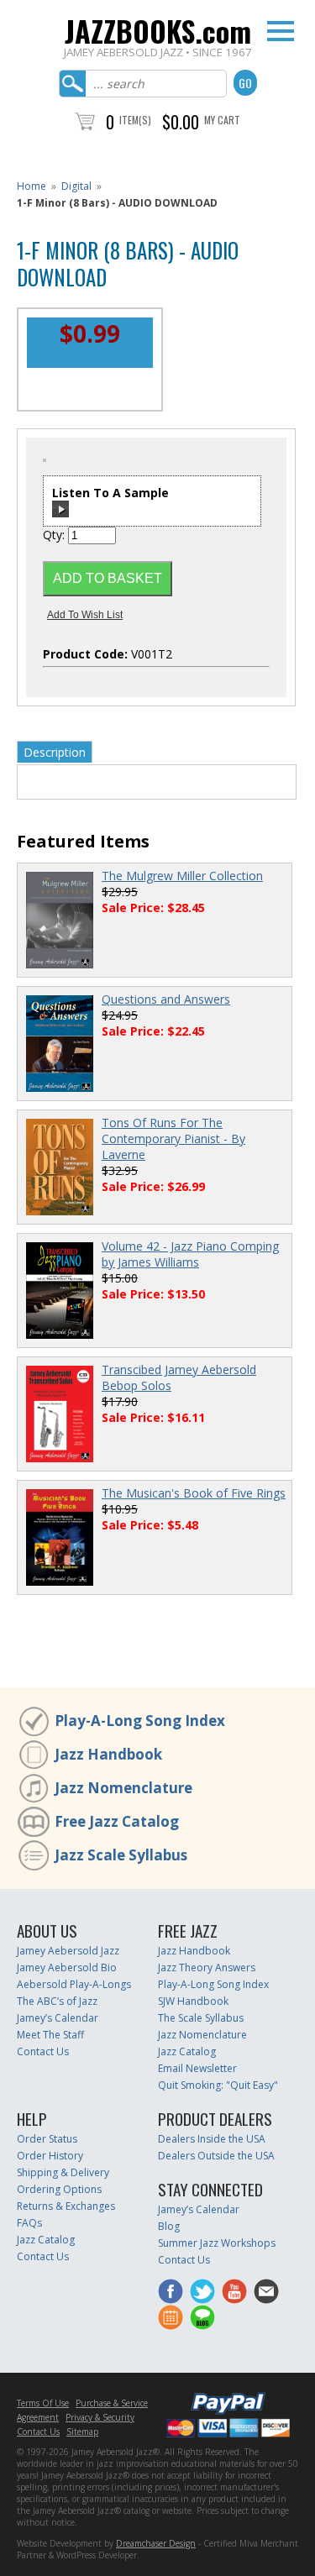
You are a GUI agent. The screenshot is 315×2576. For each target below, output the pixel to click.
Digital (76, 186)
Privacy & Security (100, 2417)
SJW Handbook (193, 2001)
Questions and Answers (166, 999)
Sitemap (82, 2432)
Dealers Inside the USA (212, 2139)
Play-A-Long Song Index (140, 1721)
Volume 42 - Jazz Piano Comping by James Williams (190, 1254)
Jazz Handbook (108, 1754)
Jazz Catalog (187, 2051)
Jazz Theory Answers (207, 1967)
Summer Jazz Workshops (217, 2243)
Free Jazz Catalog (117, 1821)
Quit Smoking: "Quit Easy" (218, 2085)
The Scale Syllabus (201, 2018)
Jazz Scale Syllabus (121, 1855)
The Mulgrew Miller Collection (182, 876)
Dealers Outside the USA (216, 2156)
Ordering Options (59, 2189)
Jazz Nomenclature (123, 1788)
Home (31, 186)
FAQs (29, 2223)
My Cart (222, 120)
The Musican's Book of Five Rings (194, 1493)
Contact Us (43, 2051)
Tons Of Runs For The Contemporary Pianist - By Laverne (173, 1138)
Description (55, 752)
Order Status (47, 2139)
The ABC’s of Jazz (57, 2001)
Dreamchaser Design (156, 2543)
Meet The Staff (50, 2035)
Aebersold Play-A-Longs (74, 1984)
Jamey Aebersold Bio (67, 1967)
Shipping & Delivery (63, 2172)
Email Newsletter (197, 2068)
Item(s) (135, 120)
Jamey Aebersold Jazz (68, 1951)
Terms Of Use (43, 2403)
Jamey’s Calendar (58, 2018)
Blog (169, 2226)
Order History (50, 2156)
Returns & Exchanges (66, 2206)
